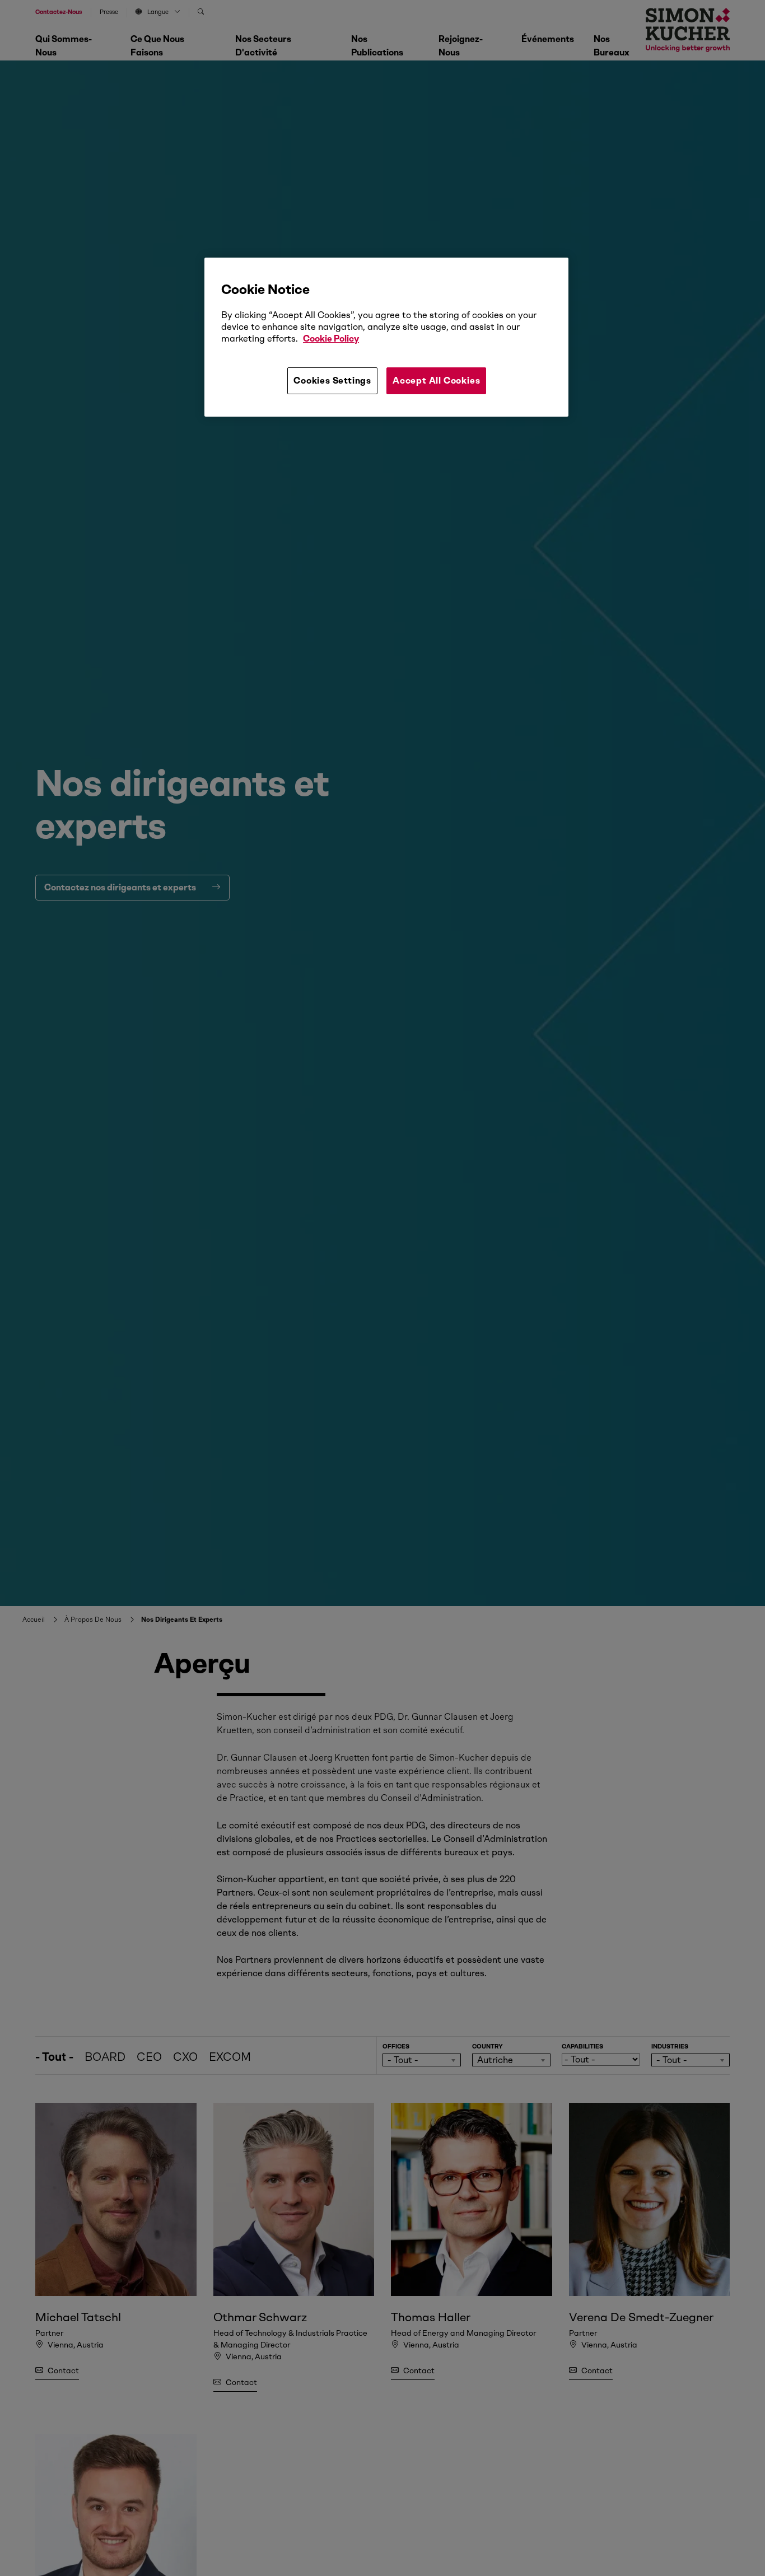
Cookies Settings (332, 381)
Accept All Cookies (436, 381)
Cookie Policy (331, 339)
